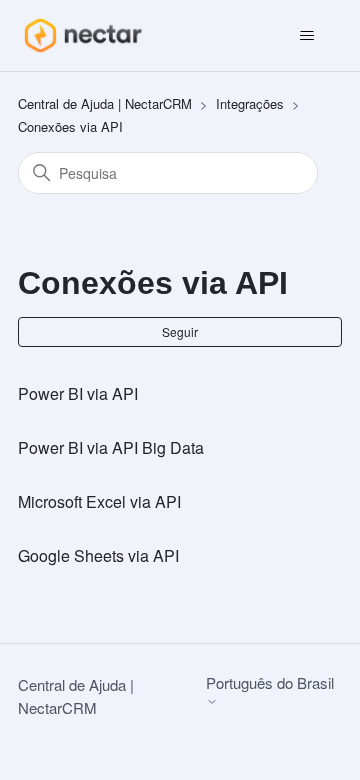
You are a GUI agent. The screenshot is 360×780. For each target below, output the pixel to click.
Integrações (250, 103)
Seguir (180, 331)
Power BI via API (78, 393)
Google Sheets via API (98, 555)
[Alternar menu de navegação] (306, 36)
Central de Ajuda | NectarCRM (105, 103)
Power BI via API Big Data (111, 447)
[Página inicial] (82, 35)
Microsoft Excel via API (99, 501)
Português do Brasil (270, 683)
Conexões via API (70, 126)
